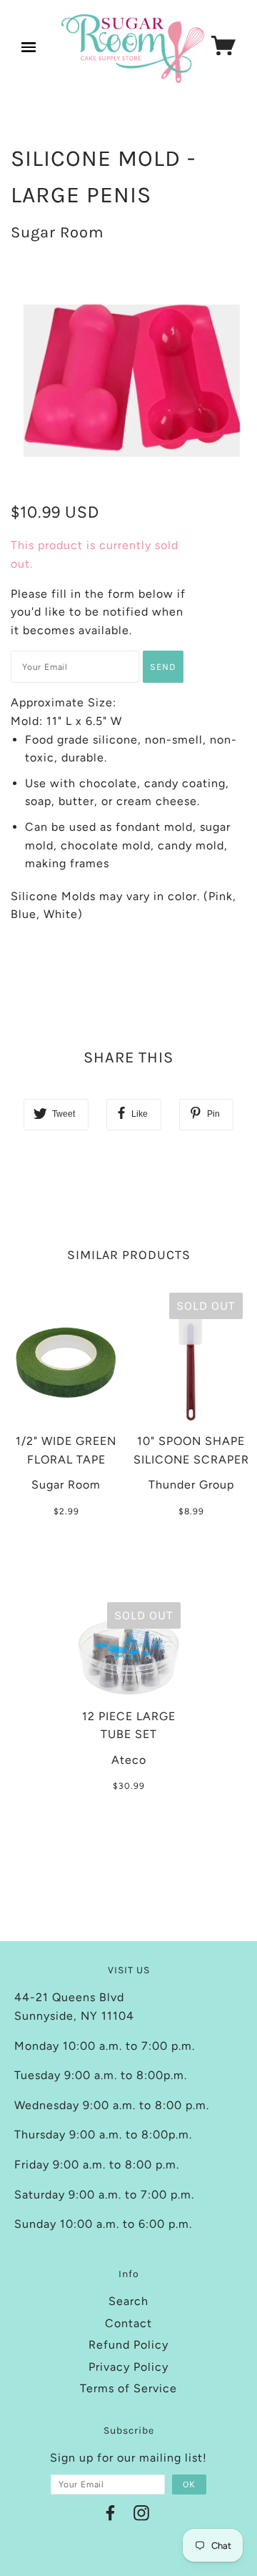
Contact (128, 2323)
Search (128, 2301)
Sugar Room (57, 232)
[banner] (133, 49)
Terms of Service (128, 2388)
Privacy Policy (128, 2367)
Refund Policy (128, 2345)
